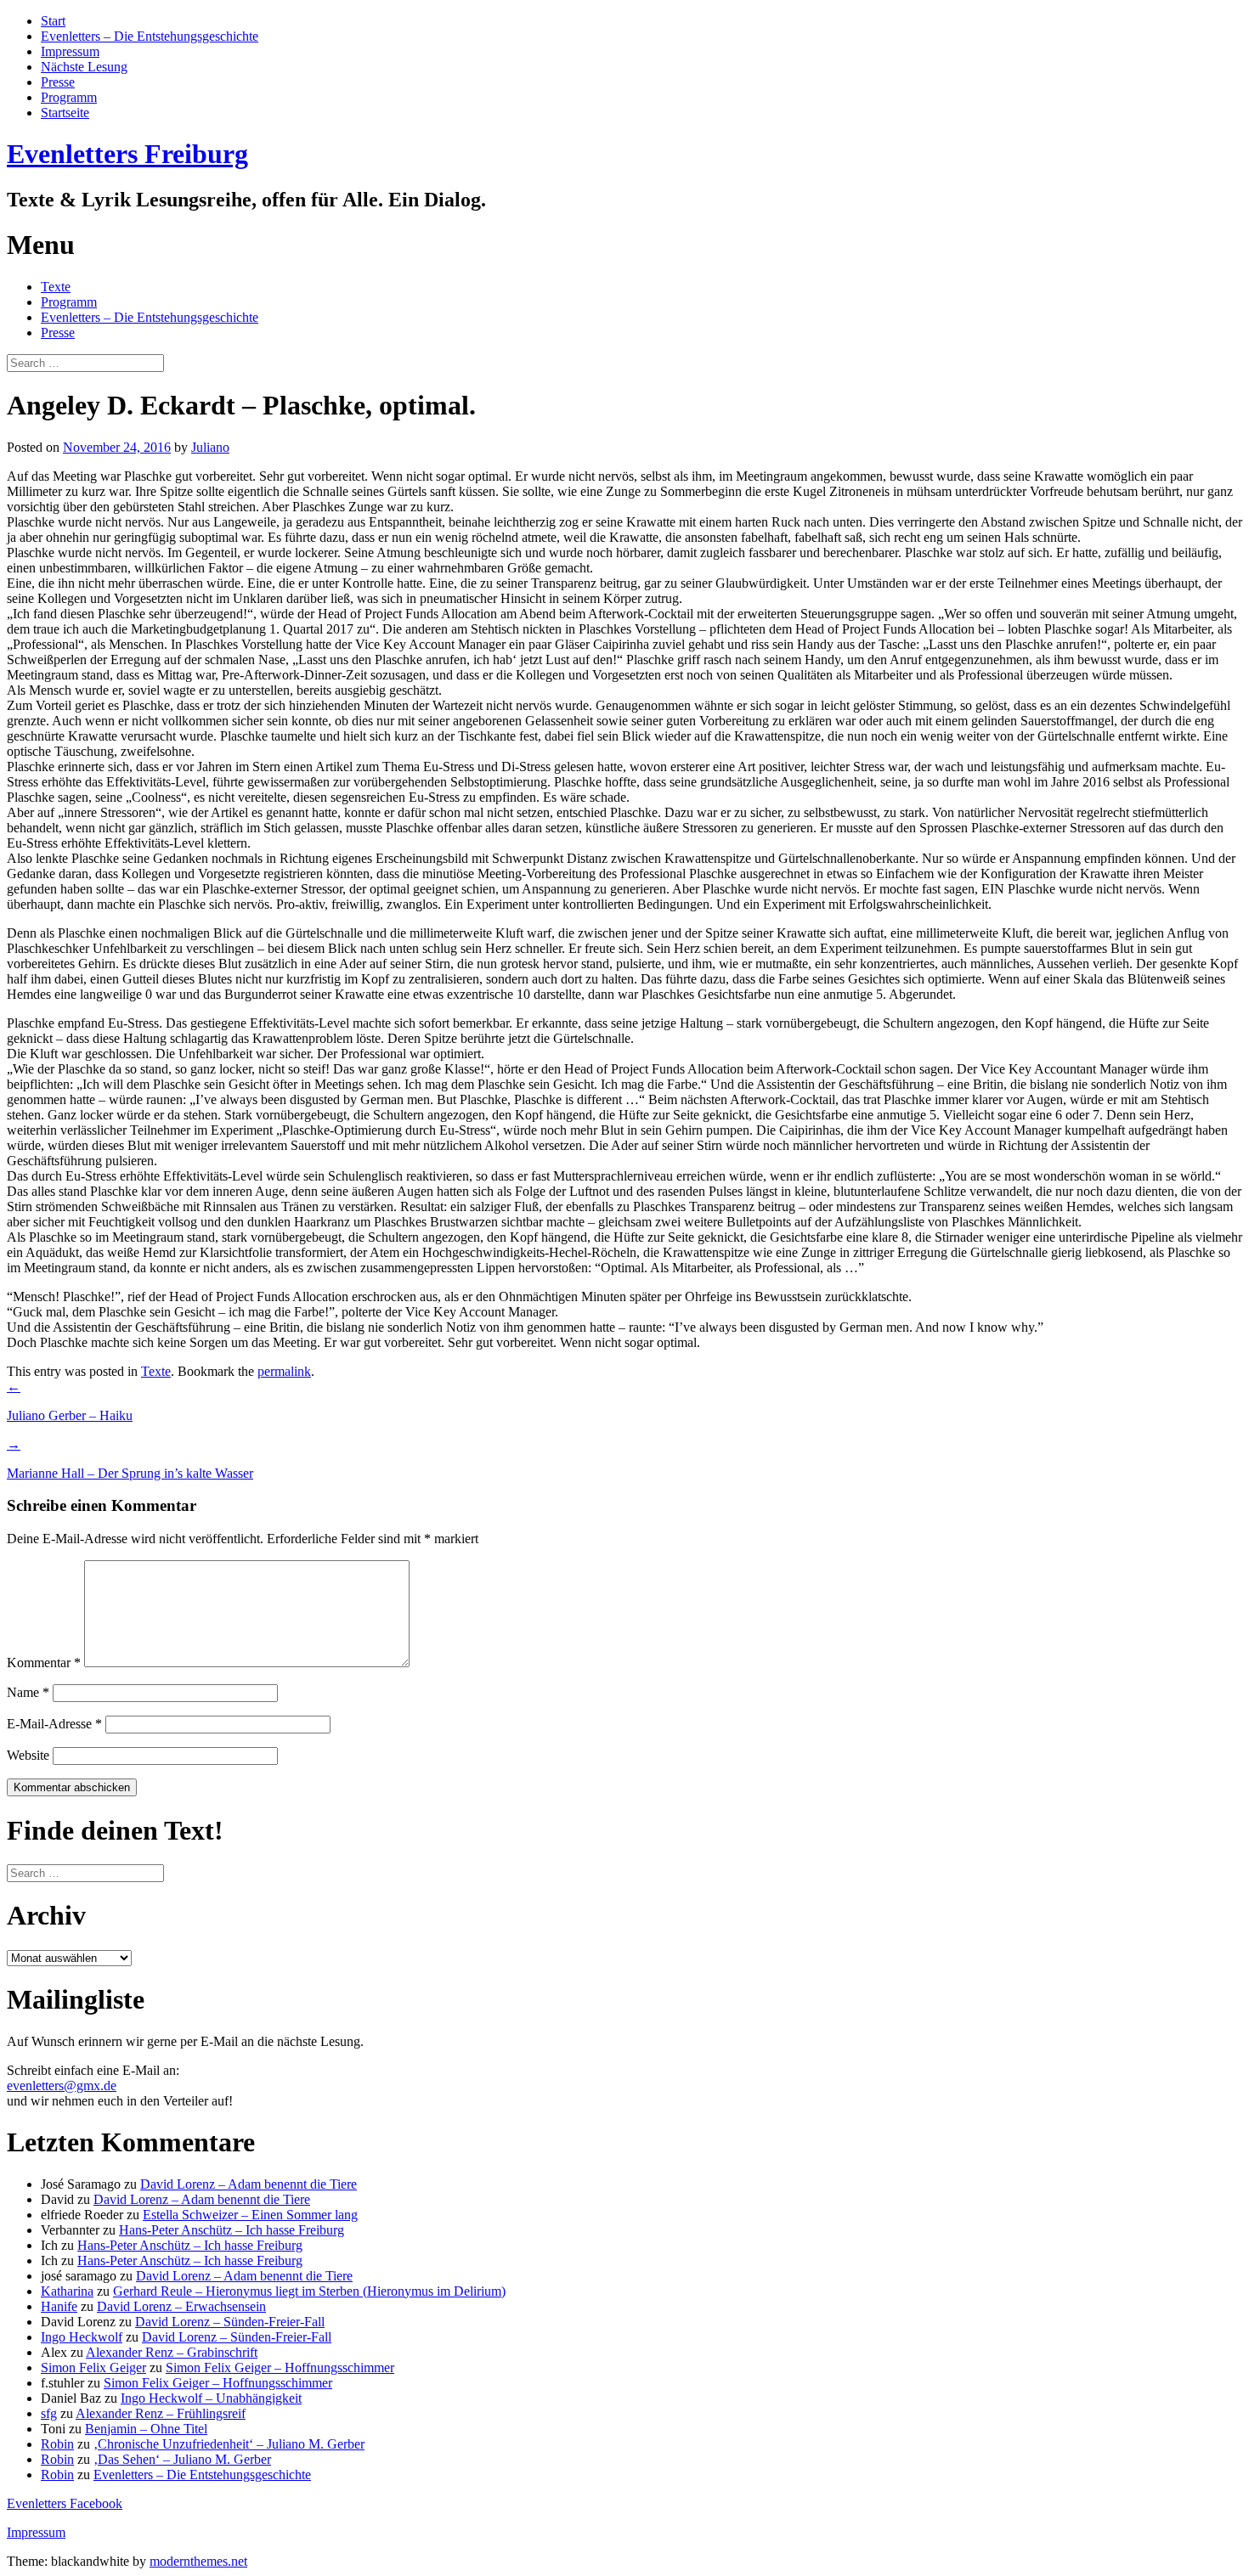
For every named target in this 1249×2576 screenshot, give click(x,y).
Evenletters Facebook (65, 2503)
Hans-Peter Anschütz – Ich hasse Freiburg (232, 2230)
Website (28, 1755)
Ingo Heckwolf (82, 2337)
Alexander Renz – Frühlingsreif (161, 2413)
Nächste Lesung (84, 67)
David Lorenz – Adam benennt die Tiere (249, 2184)
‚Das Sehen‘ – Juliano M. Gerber (182, 2459)
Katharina (67, 2291)
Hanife (59, 2306)
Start (53, 21)
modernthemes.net (198, 2561)
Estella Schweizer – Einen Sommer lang (250, 2215)
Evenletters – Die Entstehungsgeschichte (150, 36)
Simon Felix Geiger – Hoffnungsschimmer (280, 2367)
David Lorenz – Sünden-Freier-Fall (230, 2322)
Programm (69, 97)
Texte (56, 287)
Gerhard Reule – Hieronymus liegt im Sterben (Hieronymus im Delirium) (309, 2291)
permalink (284, 1371)
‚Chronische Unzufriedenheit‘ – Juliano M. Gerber (229, 2444)
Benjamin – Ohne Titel (146, 2429)
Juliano (210, 447)
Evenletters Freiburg (127, 154)
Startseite (65, 113)
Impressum (70, 51)
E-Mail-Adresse (54, 1724)
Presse (58, 82)
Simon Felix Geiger (93, 2367)
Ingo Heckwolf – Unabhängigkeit (211, 2398)
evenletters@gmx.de (62, 2086)
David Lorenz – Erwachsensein (181, 2306)
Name (28, 1692)
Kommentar (44, 1663)
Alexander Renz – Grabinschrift (172, 2352)
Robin (57, 2444)
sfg (49, 2413)
